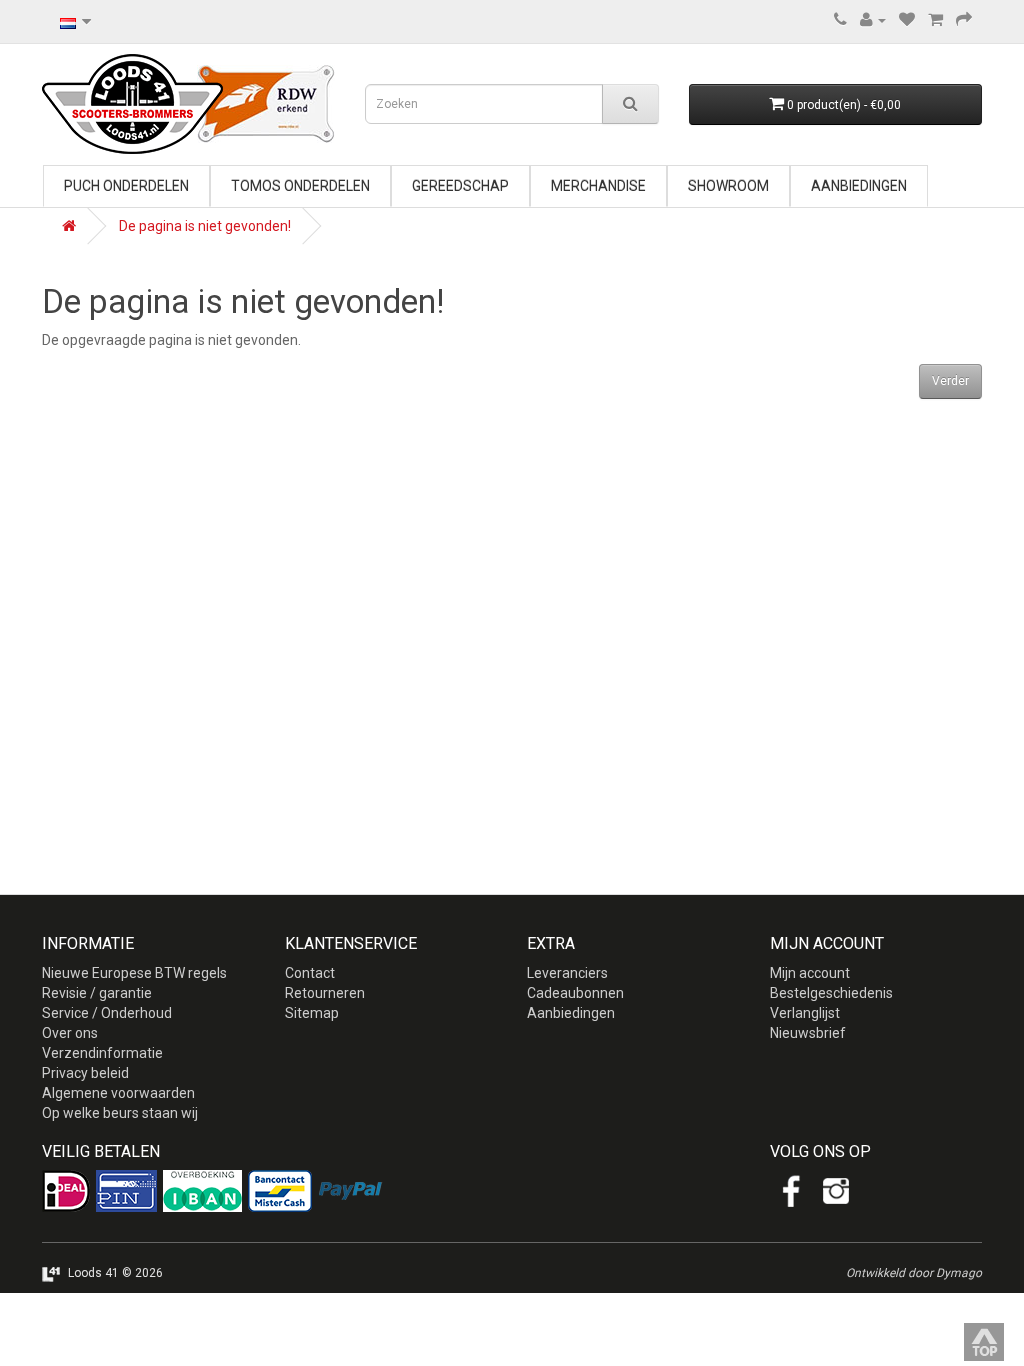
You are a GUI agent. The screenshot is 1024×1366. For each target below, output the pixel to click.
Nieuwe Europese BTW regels (134, 973)
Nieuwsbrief (808, 1033)
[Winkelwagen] (935, 20)
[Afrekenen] (964, 20)
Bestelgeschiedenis (831, 993)
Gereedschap (460, 186)
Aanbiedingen (859, 186)
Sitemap (312, 1013)
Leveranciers (567, 973)
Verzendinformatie (102, 1053)
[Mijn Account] (873, 20)
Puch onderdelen (126, 186)
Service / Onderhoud (107, 1013)
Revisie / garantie (97, 993)
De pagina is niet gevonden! (205, 226)
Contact (310, 973)
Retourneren (325, 993)
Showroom (728, 186)
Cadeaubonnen (575, 993)
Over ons (70, 1033)
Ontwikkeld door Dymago (914, 1273)
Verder (950, 381)
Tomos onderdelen (300, 186)
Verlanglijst (805, 1013)
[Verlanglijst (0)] (907, 20)
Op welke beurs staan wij (120, 1113)
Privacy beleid (85, 1073)
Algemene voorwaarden (118, 1093)
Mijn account (810, 973)
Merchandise (598, 186)
